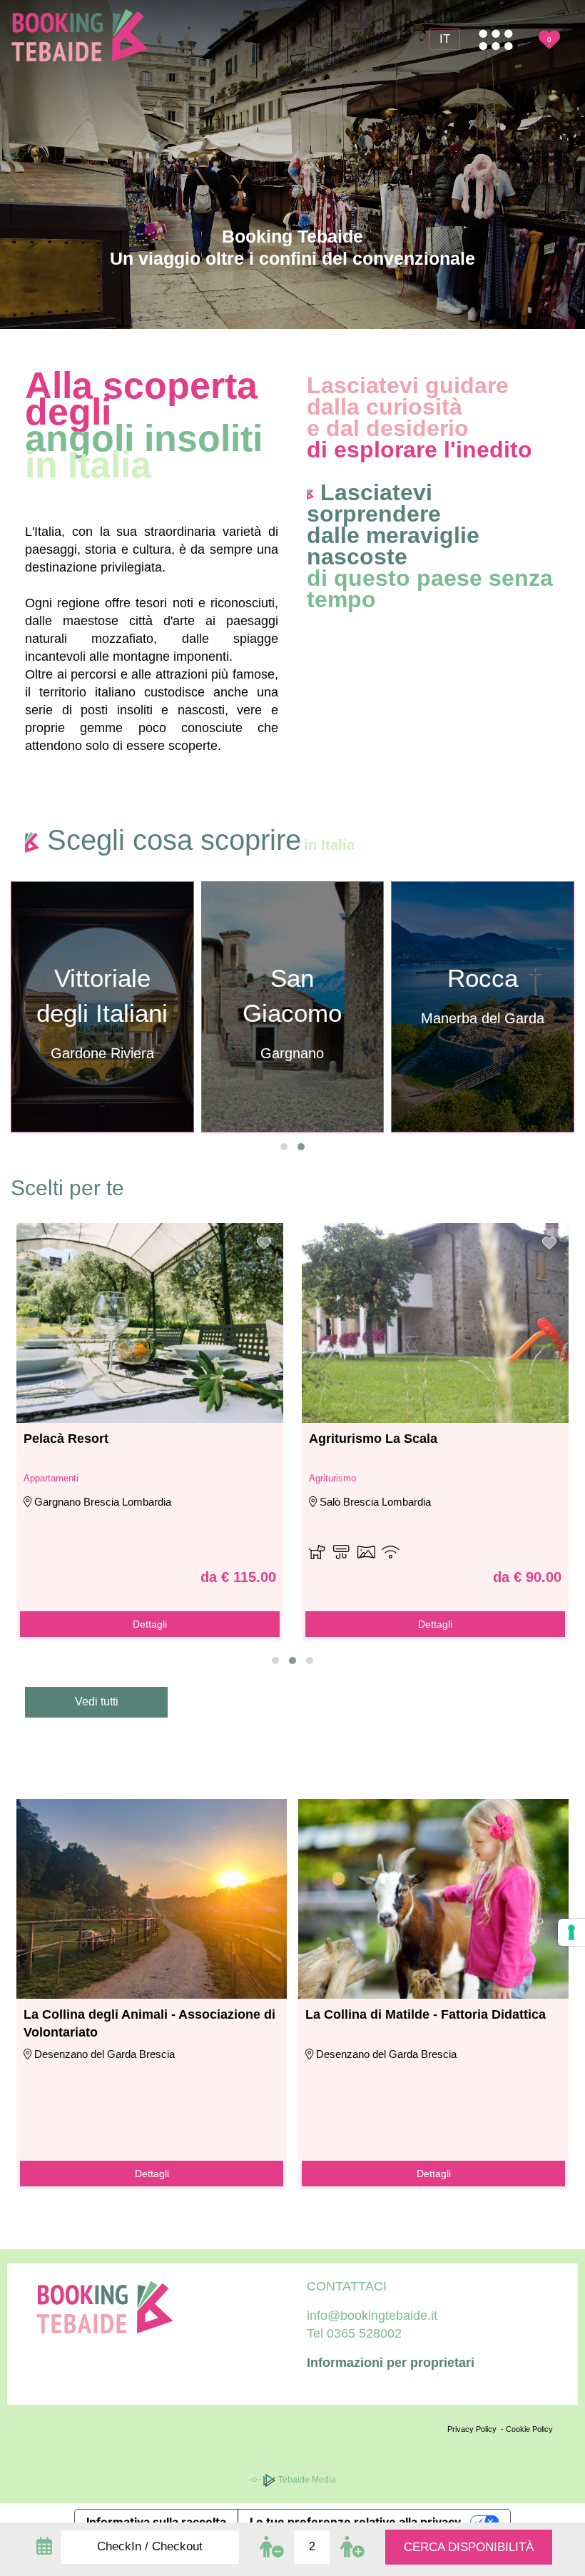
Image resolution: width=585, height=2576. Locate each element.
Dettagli (150, 1624)
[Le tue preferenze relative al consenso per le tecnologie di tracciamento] (571, 1932)
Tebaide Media (306, 2480)
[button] (284, 1147)
